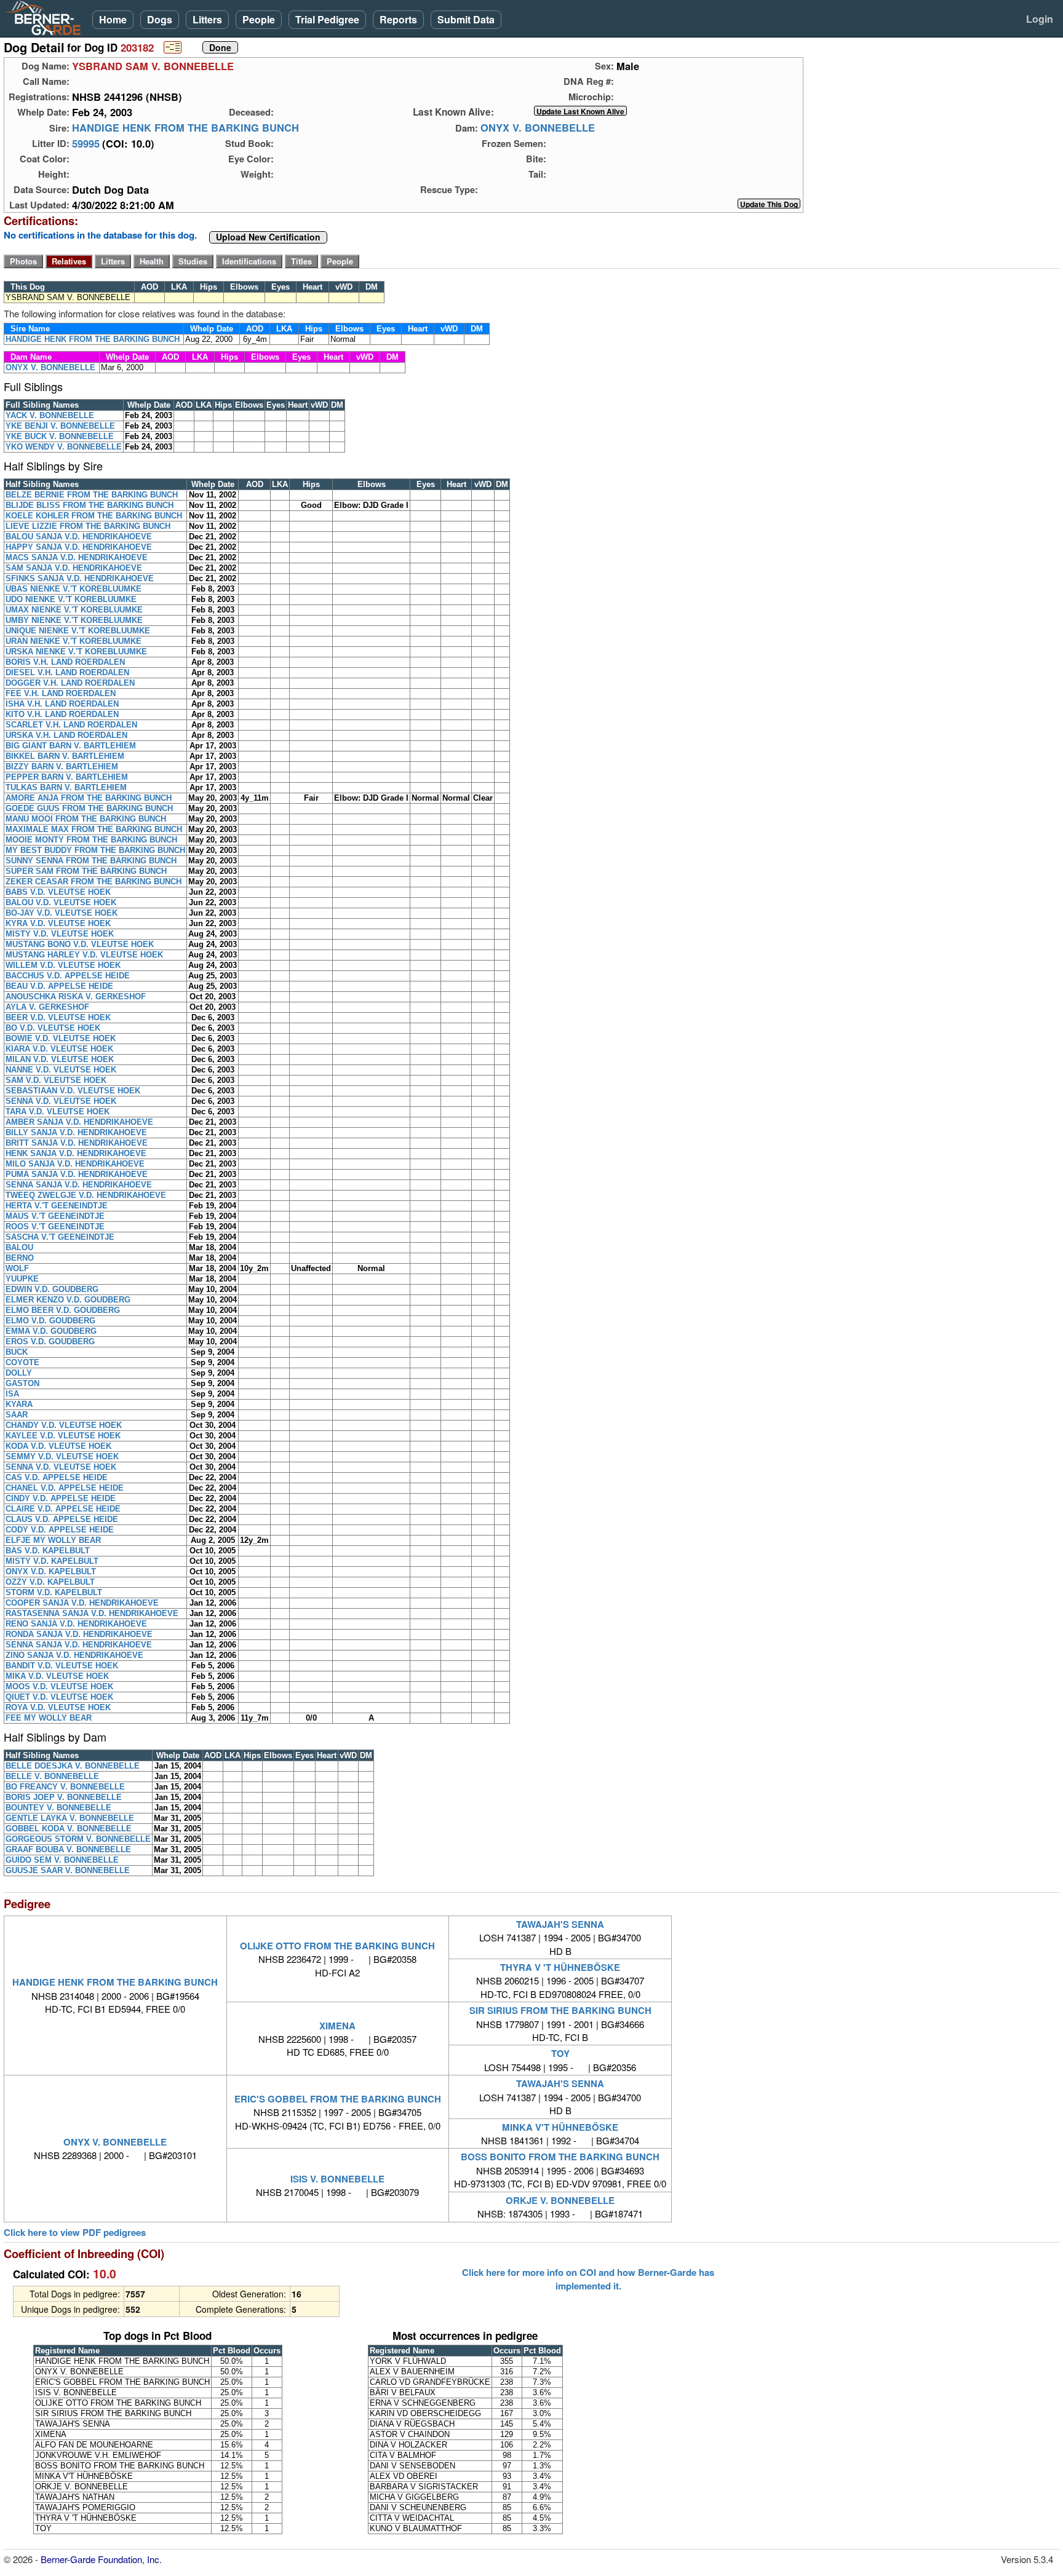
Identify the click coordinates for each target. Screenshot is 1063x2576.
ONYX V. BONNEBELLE (538, 128)
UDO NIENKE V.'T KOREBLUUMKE (71, 599)
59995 (86, 143)
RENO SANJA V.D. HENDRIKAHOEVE (76, 1624)
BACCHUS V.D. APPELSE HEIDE (68, 976)
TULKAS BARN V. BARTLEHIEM (66, 787)
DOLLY (19, 1373)
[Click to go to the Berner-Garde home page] (46, 17)
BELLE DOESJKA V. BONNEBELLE (73, 1766)
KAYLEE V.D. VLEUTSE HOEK (63, 1436)
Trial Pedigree (327, 19)
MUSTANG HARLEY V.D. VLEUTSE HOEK (84, 955)
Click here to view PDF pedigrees (75, 2233)
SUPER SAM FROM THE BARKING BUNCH (86, 871)
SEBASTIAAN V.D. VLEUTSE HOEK (73, 1091)
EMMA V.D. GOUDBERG (51, 1331)
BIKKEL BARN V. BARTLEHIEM (65, 756)
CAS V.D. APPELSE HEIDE (57, 1477)
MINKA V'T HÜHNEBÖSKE (560, 2127)
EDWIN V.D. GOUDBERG (52, 1289)
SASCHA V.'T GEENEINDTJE (60, 1237)
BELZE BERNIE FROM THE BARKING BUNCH (92, 495)
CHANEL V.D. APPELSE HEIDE (65, 1488)
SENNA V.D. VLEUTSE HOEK (61, 1101)
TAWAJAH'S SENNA (560, 1924)
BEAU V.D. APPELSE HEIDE (59, 986)
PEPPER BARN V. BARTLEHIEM (67, 777)
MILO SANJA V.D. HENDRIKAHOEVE (75, 1164)
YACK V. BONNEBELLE (50, 415)
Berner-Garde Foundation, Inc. (101, 2559)
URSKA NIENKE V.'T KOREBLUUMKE (76, 652)
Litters (207, 19)
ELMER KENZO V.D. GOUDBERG (68, 1300)
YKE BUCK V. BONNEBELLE (60, 436)
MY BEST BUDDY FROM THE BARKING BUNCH (95, 850)
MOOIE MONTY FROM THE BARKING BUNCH (91, 840)
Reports (398, 19)
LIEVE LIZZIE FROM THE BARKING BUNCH (88, 526)
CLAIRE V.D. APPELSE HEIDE (63, 1509)
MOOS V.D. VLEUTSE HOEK (59, 1686)
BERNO (20, 1258)
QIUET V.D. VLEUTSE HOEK (59, 1697)
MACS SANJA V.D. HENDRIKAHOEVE (77, 557)
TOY (560, 2053)
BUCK (17, 1352)
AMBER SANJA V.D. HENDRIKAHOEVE (79, 1122)
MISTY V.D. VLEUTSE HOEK (60, 934)
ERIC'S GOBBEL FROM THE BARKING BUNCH (338, 2099)
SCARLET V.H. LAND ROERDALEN (71, 725)
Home (113, 19)
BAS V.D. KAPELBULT (48, 1551)
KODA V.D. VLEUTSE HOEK (58, 1446)
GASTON (22, 1383)
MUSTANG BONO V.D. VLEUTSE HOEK (80, 944)
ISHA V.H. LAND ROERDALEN (62, 704)
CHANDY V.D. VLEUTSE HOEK (64, 1425)
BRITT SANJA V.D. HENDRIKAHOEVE (77, 1143)
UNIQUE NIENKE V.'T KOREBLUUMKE (78, 631)
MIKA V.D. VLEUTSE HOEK (57, 1676)
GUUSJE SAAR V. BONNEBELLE (68, 1870)
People (259, 19)
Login (1040, 19)
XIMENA (337, 2026)
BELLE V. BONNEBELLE (52, 1776)
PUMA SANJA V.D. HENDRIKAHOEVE (77, 1174)
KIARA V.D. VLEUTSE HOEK (59, 1049)
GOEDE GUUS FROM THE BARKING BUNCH (89, 808)
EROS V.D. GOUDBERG (50, 1342)
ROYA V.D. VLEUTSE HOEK (58, 1707)
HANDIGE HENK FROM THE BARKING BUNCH (185, 128)
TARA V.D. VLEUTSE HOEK (58, 1112)
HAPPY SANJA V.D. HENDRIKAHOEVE (79, 547)
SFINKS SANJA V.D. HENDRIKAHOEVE (80, 578)
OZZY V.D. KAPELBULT (50, 1582)
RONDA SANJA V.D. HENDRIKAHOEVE (79, 1634)
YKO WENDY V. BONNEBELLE (64, 447)
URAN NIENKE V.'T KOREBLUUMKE (74, 641)
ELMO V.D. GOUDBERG (50, 1321)
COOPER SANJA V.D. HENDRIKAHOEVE (82, 1603)
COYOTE (22, 1362)
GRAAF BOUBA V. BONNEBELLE (68, 1849)
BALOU (19, 1247)
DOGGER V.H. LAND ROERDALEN (70, 683)
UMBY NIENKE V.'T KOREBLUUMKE (74, 620)
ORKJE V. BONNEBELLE (560, 2200)
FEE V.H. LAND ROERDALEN (61, 693)
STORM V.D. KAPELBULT (54, 1592)
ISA (12, 1394)
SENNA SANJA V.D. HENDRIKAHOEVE (79, 1185)
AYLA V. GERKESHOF (47, 1007)
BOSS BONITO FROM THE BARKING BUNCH (560, 2157)
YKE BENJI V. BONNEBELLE (60, 426)
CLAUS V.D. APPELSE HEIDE (62, 1519)
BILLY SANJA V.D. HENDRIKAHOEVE (76, 1132)
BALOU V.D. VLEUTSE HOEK (61, 902)
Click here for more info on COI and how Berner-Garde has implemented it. (588, 2279)
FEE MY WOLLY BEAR (49, 1718)
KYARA (19, 1404)
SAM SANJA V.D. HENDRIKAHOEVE (74, 568)
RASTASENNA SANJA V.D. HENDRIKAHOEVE (92, 1613)
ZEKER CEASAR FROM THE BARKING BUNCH (94, 882)
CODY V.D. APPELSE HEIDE (60, 1530)
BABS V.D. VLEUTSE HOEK (58, 892)
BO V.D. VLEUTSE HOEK (53, 1028)
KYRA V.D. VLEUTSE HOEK (58, 923)
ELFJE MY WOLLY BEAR (53, 1540)
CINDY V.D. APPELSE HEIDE (61, 1498)
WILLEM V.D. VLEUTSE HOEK (63, 965)
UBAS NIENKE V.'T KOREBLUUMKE (74, 589)
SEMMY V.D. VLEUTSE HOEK (62, 1456)
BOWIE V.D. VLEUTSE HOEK (61, 1038)
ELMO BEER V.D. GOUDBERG (63, 1310)
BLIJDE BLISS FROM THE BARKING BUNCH (90, 505)
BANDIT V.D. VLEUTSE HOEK (62, 1666)
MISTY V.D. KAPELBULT (52, 1561)
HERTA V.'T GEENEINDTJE (57, 1206)
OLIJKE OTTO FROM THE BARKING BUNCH (337, 1946)
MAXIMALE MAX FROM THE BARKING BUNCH (94, 829)
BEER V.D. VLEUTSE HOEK (58, 1017)
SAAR (17, 1415)
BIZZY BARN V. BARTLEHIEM (62, 767)
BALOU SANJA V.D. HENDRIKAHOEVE (79, 537)
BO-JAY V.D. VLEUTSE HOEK (62, 913)
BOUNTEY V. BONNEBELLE (58, 1808)
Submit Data (466, 19)
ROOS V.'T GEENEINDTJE (55, 1227)
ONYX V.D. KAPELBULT (51, 1571)
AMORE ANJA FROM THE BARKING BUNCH (89, 798)
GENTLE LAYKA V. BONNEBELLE (70, 1818)
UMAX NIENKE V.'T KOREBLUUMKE (74, 610)
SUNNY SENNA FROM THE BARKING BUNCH (91, 861)
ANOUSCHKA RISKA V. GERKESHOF (76, 997)
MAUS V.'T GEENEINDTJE (55, 1216)
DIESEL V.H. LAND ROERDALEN (67, 672)
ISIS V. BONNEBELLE (337, 2179)
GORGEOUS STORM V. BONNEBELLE (78, 1839)
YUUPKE (22, 1279)
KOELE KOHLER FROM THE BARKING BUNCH (94, 516)
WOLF (17, 1268)
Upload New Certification (268, 237)
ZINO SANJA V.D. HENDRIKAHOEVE (74, 1655)
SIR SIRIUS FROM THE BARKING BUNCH (560, 2010)
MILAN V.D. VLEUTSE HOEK (60, 1059)
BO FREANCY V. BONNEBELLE (65, 1787)
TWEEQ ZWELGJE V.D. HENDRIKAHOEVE (86, 1195)
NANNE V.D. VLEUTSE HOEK (61, 1070)
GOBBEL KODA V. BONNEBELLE (69, 1829)
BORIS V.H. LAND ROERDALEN (65, 662)
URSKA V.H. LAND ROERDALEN (66, 735)
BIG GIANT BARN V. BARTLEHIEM (71, 746)
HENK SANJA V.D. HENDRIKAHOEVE (76, 1153)
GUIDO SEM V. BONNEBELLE (62, 1860)
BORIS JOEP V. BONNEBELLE (64, 1797)
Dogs (160, 19)
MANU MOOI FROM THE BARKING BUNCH (86, 819)
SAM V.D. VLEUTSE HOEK (56, 1080)
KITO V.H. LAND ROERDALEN (62, 714)
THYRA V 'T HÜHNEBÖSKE (560, 1967)
